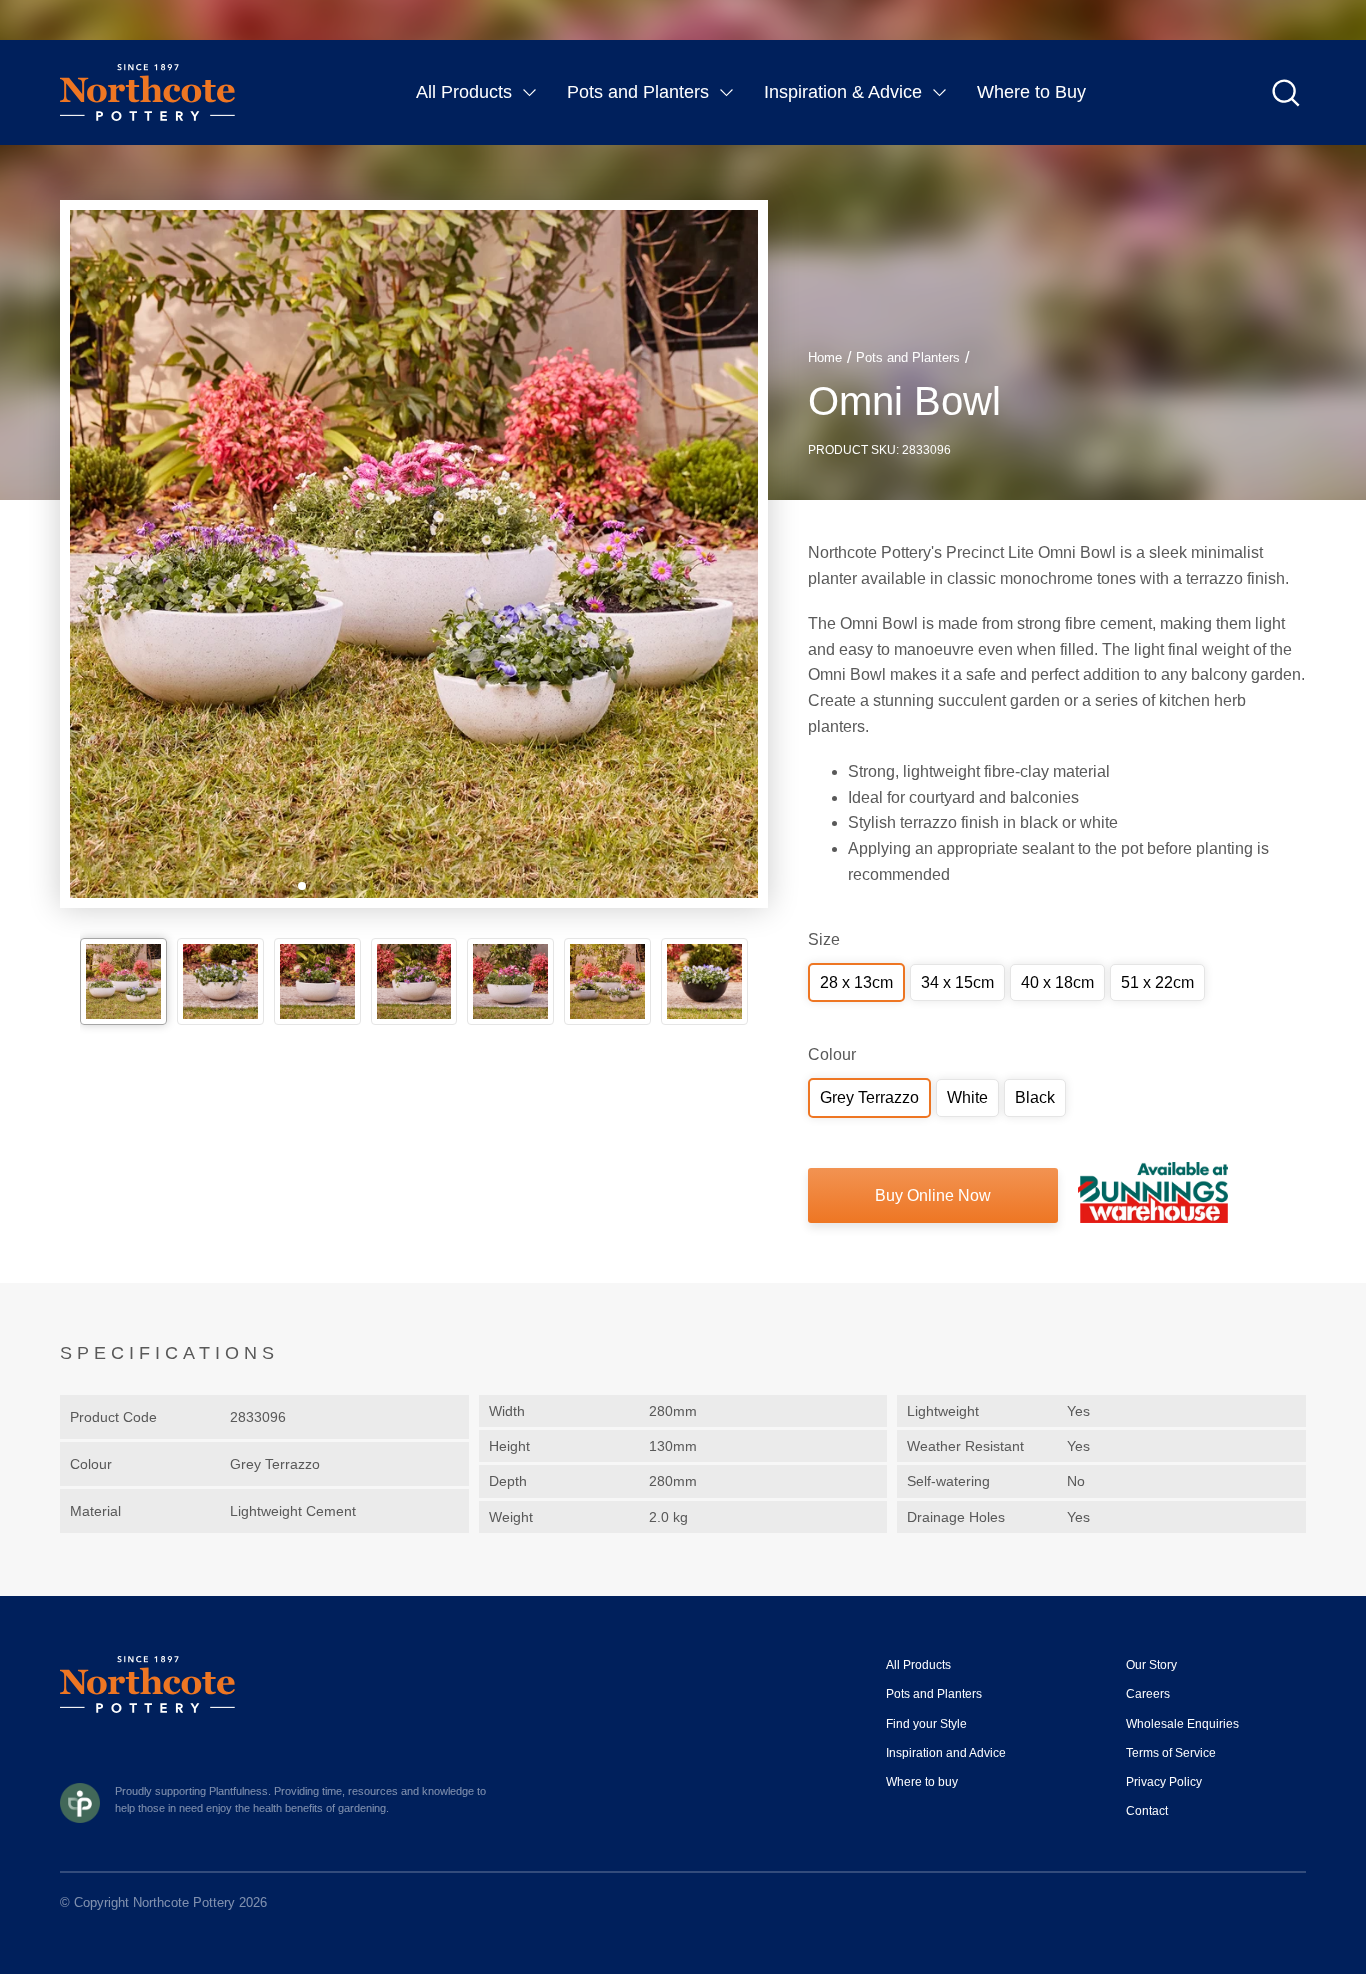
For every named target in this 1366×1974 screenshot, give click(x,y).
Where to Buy (1031, 92)
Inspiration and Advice (946, 1753)
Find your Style (926, 1724)
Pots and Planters (638, 92)
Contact (1147, 1811)
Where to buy (922, 1782)
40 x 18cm (1057, 982)
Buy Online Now (933, 1195)
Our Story (1151, 1665)
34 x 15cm (957, 982)
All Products (464, 92)
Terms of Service (1171, 1753)
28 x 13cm (856, 982)
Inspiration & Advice (843, 92)
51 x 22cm (1157, 982)
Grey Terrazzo (869, 1097)
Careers (1148, 1694)
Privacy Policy (1164, 1782)
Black (1035, 1097)
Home (825, 357)
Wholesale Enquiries (1182, 1724)
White (967, 1097)
